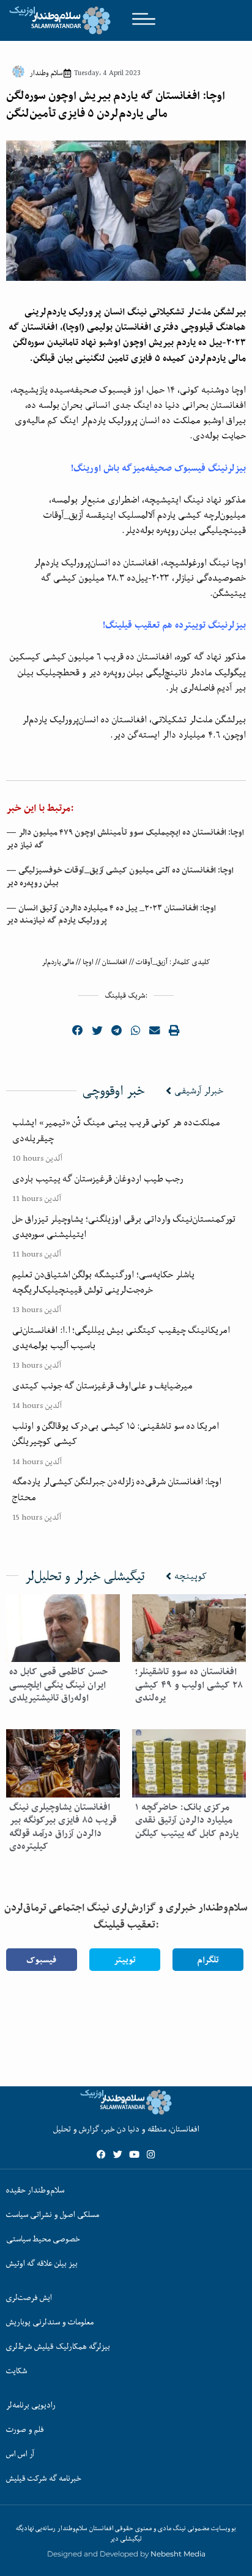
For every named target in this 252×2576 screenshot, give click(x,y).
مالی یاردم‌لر (58, 962)
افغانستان (115, 962)
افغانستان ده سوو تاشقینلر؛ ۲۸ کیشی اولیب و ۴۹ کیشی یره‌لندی (189, 1685)
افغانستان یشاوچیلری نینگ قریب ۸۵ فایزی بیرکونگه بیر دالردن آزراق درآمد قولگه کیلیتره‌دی (63, 1827)
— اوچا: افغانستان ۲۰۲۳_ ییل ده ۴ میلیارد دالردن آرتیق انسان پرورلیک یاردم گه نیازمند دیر (111, 914)
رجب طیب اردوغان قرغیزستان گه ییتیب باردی (98, 1178)
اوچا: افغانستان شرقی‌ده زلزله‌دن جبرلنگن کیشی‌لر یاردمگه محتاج (117, 1489)
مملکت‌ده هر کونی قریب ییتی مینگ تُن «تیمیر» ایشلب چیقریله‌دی (116, 1130)
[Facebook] (101, 2154)
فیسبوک (41, 1960)
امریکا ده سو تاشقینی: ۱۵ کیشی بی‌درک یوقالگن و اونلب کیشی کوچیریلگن (116, 1433)
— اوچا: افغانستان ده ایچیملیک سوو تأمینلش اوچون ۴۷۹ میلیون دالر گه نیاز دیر (125, 839)
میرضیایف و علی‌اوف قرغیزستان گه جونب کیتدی (102, 1385)
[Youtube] (134, 2154)
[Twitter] (118, 2154)
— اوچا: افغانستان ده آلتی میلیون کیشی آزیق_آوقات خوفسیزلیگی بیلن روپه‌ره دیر (120, 876)
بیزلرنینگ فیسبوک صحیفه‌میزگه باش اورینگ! (158, 468)
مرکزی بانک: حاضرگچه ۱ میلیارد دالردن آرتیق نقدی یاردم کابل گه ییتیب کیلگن (187, 1820)
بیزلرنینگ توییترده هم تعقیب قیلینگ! (174, 625)
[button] (78, 1030)
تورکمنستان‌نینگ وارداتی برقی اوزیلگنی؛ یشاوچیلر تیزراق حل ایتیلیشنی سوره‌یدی (124, 1226)
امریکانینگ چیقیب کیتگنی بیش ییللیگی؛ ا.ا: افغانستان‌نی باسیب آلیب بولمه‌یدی (121, 1337)
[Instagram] (151, 2154)
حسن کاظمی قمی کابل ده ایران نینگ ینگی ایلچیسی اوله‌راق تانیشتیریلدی (58, 1685)
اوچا (88, 962)
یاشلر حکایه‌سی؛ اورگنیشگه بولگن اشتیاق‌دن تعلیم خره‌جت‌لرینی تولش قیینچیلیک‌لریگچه (103, 1282)
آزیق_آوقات (152, 962)
